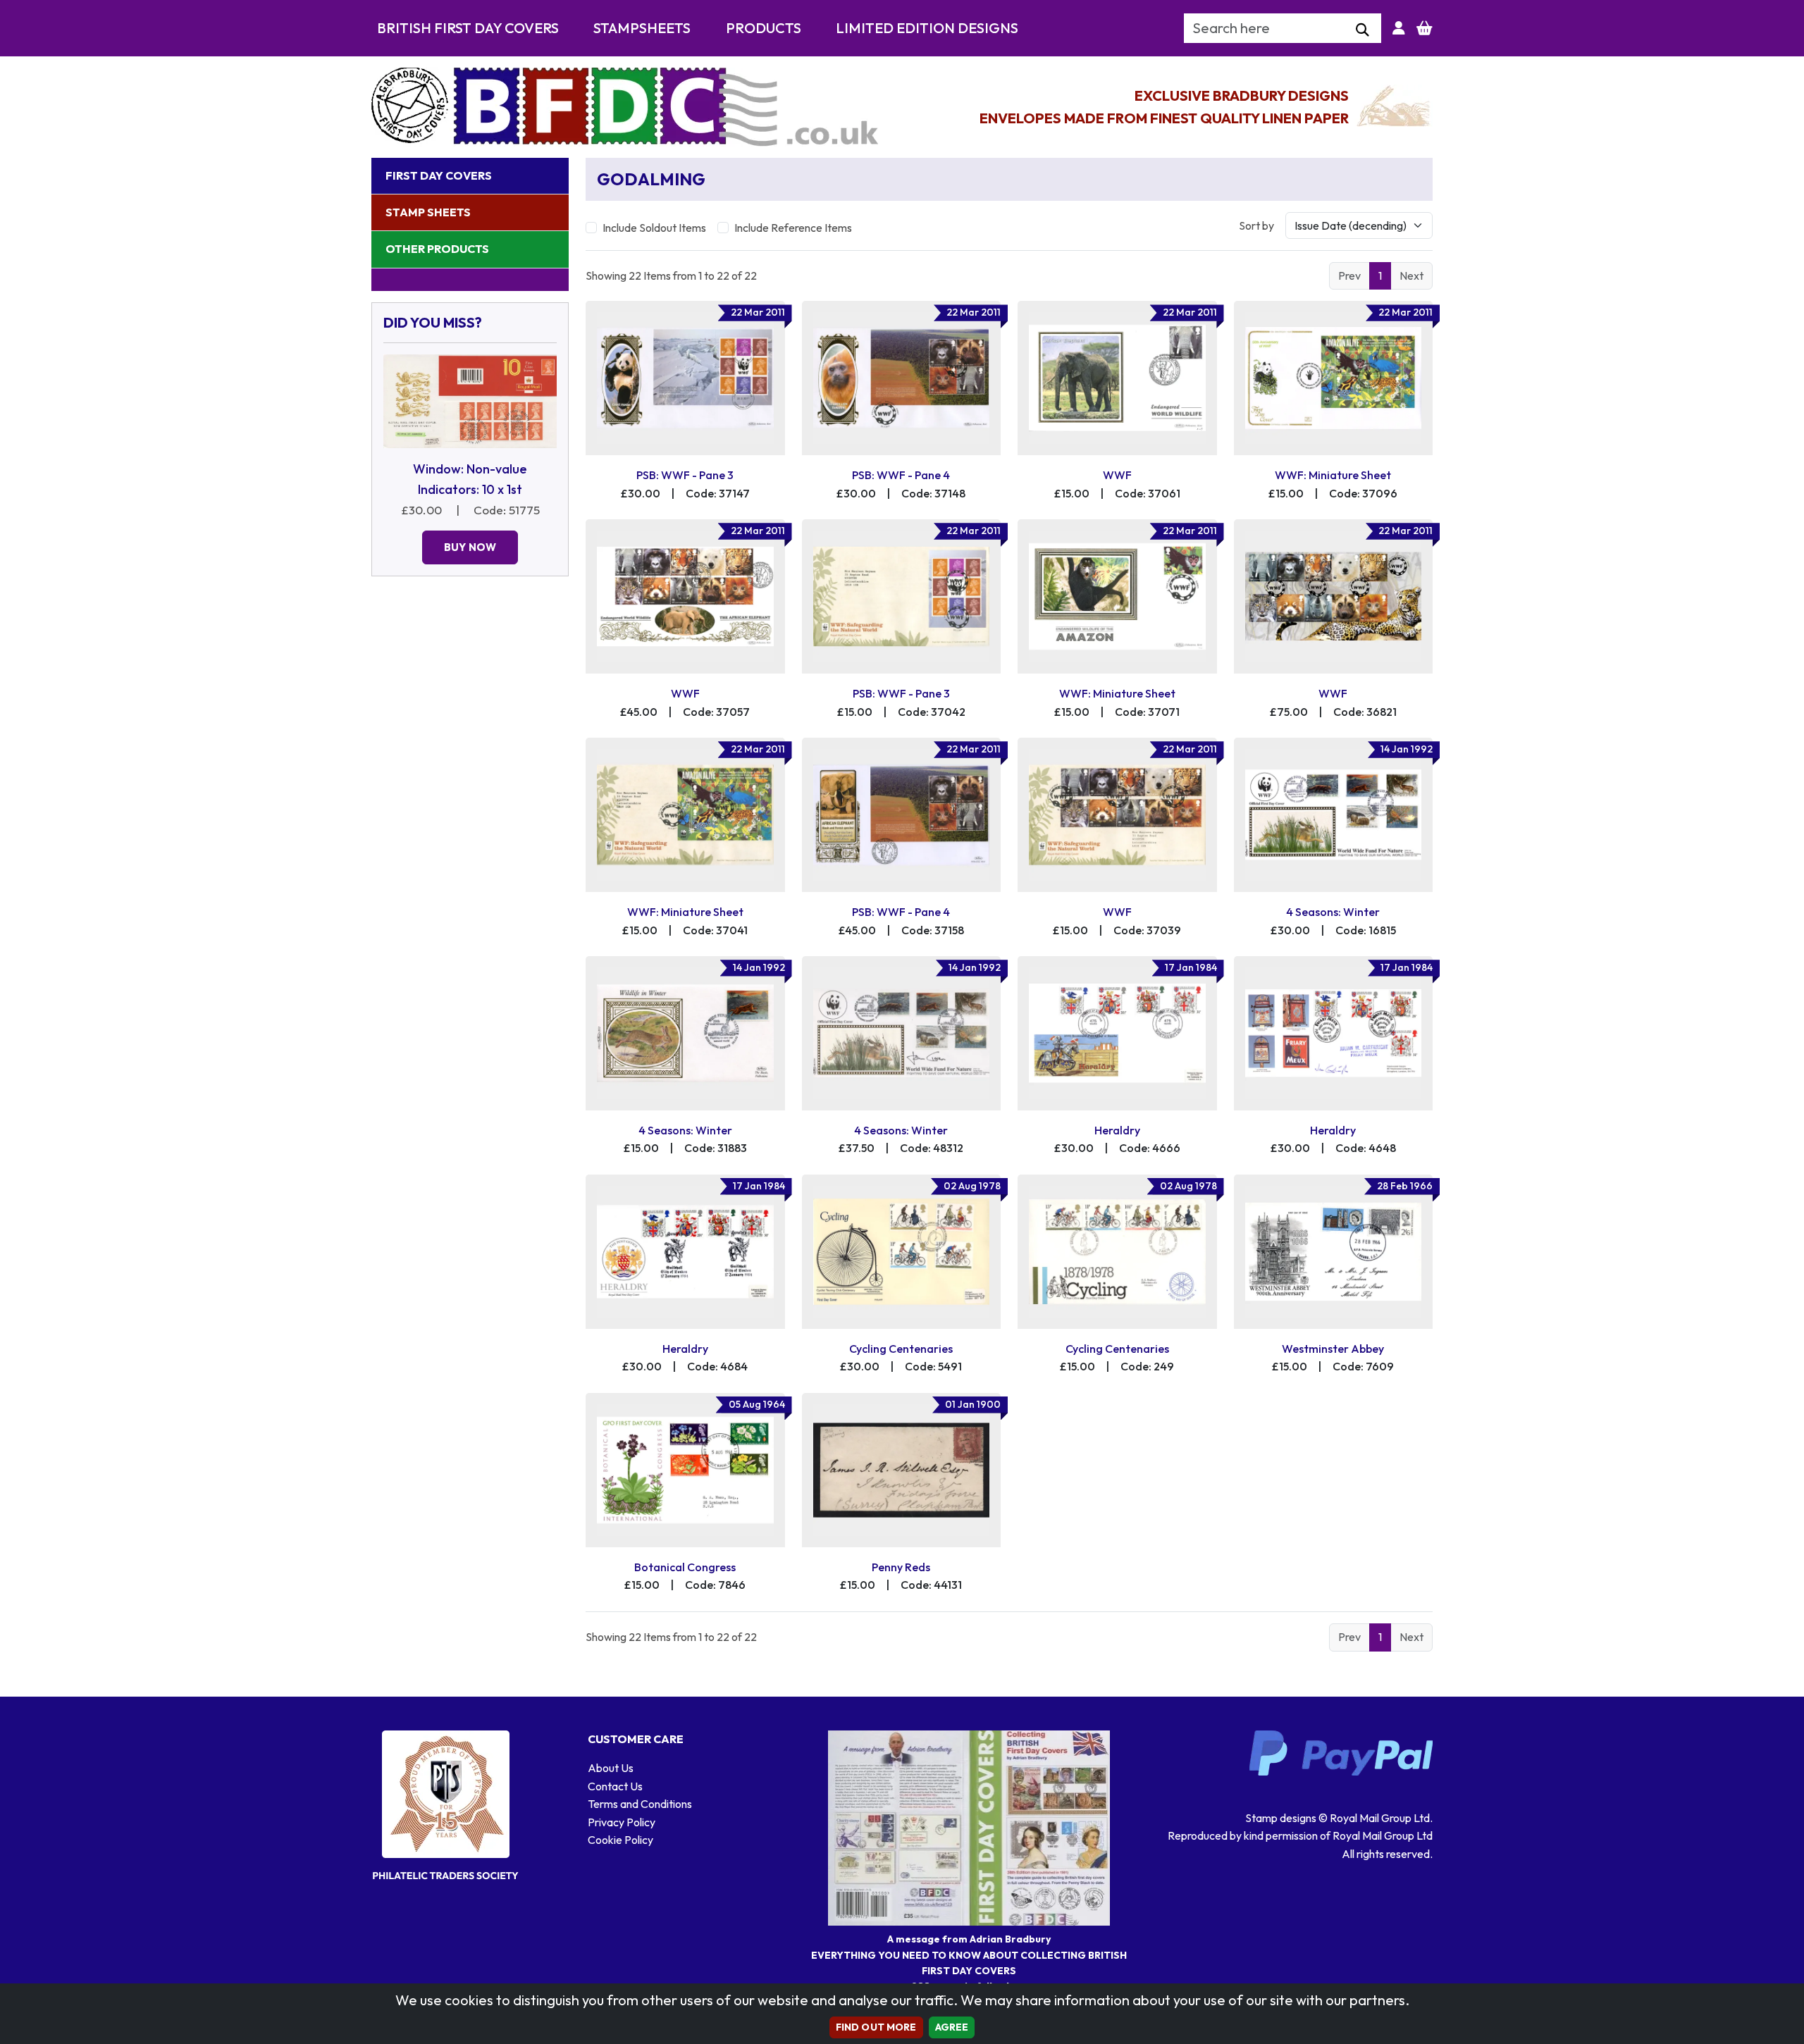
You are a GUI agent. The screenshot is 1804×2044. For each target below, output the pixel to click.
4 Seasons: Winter (1333, 912)
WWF (1117, 475)
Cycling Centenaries (901, 1349)
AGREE (952, 2027)
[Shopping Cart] (1425, 28)
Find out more (876, 2027)
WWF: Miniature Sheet (1333, 475)
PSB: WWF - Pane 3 (685, 475)
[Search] (1363, 30)
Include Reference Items (793, 228)
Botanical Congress (685, 1567)
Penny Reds (901, 1567)
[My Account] (1399, 28)
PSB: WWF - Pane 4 (901, 475)
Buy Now (470, 547)
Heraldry (1117, 1130)
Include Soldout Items (654, 228)
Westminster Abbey (1333, 1349)
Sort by (1256, 225)
